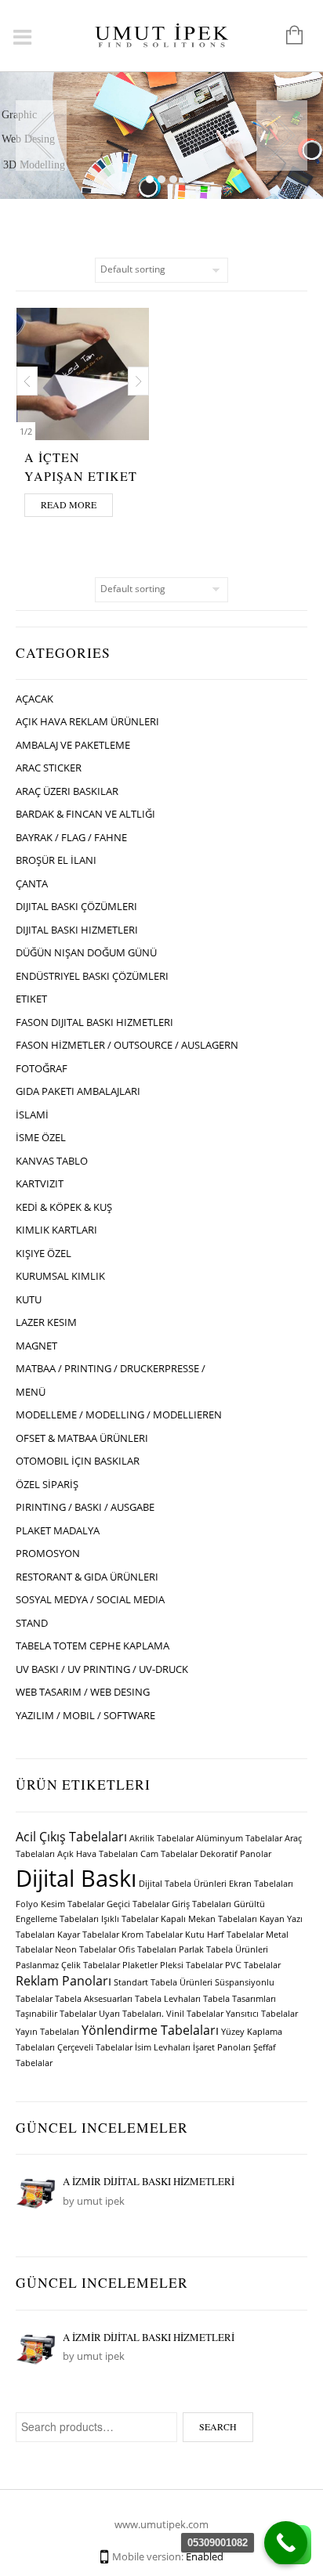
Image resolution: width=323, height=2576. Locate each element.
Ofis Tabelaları (147, 1949)
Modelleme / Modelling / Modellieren (119, 1414)
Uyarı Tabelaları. (131, 2014)
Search (218, 2426)
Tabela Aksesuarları (94, 1999)
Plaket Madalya (58, 1530)
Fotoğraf (42, 1068)
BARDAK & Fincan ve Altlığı (85, 814)
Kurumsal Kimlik (60, 1276)
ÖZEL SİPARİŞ (47, 1484)
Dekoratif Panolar (236, 1854)
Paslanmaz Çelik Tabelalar (68, 1965)
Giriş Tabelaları (201, 1904)
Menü (31, 1392)
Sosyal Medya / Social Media (90, 1599)
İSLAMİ (32, 1115)
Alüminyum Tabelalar (239, 1838)
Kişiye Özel (44, 1253)
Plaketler (140, 1965)
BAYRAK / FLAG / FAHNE (71, 837)
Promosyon (48, 1553)
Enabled (205, 2556)
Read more (69, 504)
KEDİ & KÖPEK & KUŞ (64, 1207)
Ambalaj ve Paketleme (73, 745)
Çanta (32, 883)
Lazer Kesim (46, 1322)
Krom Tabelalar (152, 1935)
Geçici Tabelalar (138, 1904)
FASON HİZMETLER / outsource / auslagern (127, 1045)
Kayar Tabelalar (88, 1935)
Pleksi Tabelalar (191, 1965)
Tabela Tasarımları (240, 1999)
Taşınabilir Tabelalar (56, 2014)
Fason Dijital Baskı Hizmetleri (94, 1022)
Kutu (29, 1299)
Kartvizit (40, 1183)
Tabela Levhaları (168, 1999)
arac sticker (49, 768)
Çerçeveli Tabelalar (95, 2047)
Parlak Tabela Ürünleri (223, 1949)
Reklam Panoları (64, 1981)
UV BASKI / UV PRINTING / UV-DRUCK (102, 1669)
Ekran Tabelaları (261, 1884)
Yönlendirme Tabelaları (150, 2030)
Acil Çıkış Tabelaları (71, 1837)
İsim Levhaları (163, 2047)
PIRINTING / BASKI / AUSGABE (85, 1507)
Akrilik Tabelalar (161, 1838)
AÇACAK (34, 699)
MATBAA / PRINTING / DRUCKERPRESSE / (111, 1368)
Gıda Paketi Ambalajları (78, 1091)
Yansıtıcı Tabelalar (262, 2014)
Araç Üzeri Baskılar (67, 791)
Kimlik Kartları (56, 1230)
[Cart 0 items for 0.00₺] (287, 36)
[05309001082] (286, 2543)
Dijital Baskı (76, 1878)
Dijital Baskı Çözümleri (76, 906)
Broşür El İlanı (56, 860)
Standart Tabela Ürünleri (163, 1982)
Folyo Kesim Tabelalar (60, 1904)
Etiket (31, 999)
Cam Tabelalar (169, 1854)
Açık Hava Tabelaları (98, 1854)
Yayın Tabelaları (47, 2032)
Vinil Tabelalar (195, 2014)
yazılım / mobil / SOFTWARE (85, 1715)
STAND (32, 1623)
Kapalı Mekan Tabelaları (209, 1919)
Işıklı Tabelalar (130, 1919)
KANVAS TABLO (52, 1161)
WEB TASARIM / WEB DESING (83, 1692)
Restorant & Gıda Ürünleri (87, 1577)
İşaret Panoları (222, 2047)
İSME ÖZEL (41, 1137)
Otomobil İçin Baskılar (78, 1461)
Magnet (36, 1346)
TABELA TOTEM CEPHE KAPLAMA (93, 1646)
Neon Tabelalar (85, 1949)
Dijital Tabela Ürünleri (183, 1884)
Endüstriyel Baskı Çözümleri (92, 976)
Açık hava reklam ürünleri (87, 721)
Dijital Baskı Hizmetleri (77, 930)
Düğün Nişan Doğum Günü (86, 952)
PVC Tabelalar (253, 1965)
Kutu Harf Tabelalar (224, 1935)
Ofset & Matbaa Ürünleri (82, 1438)
